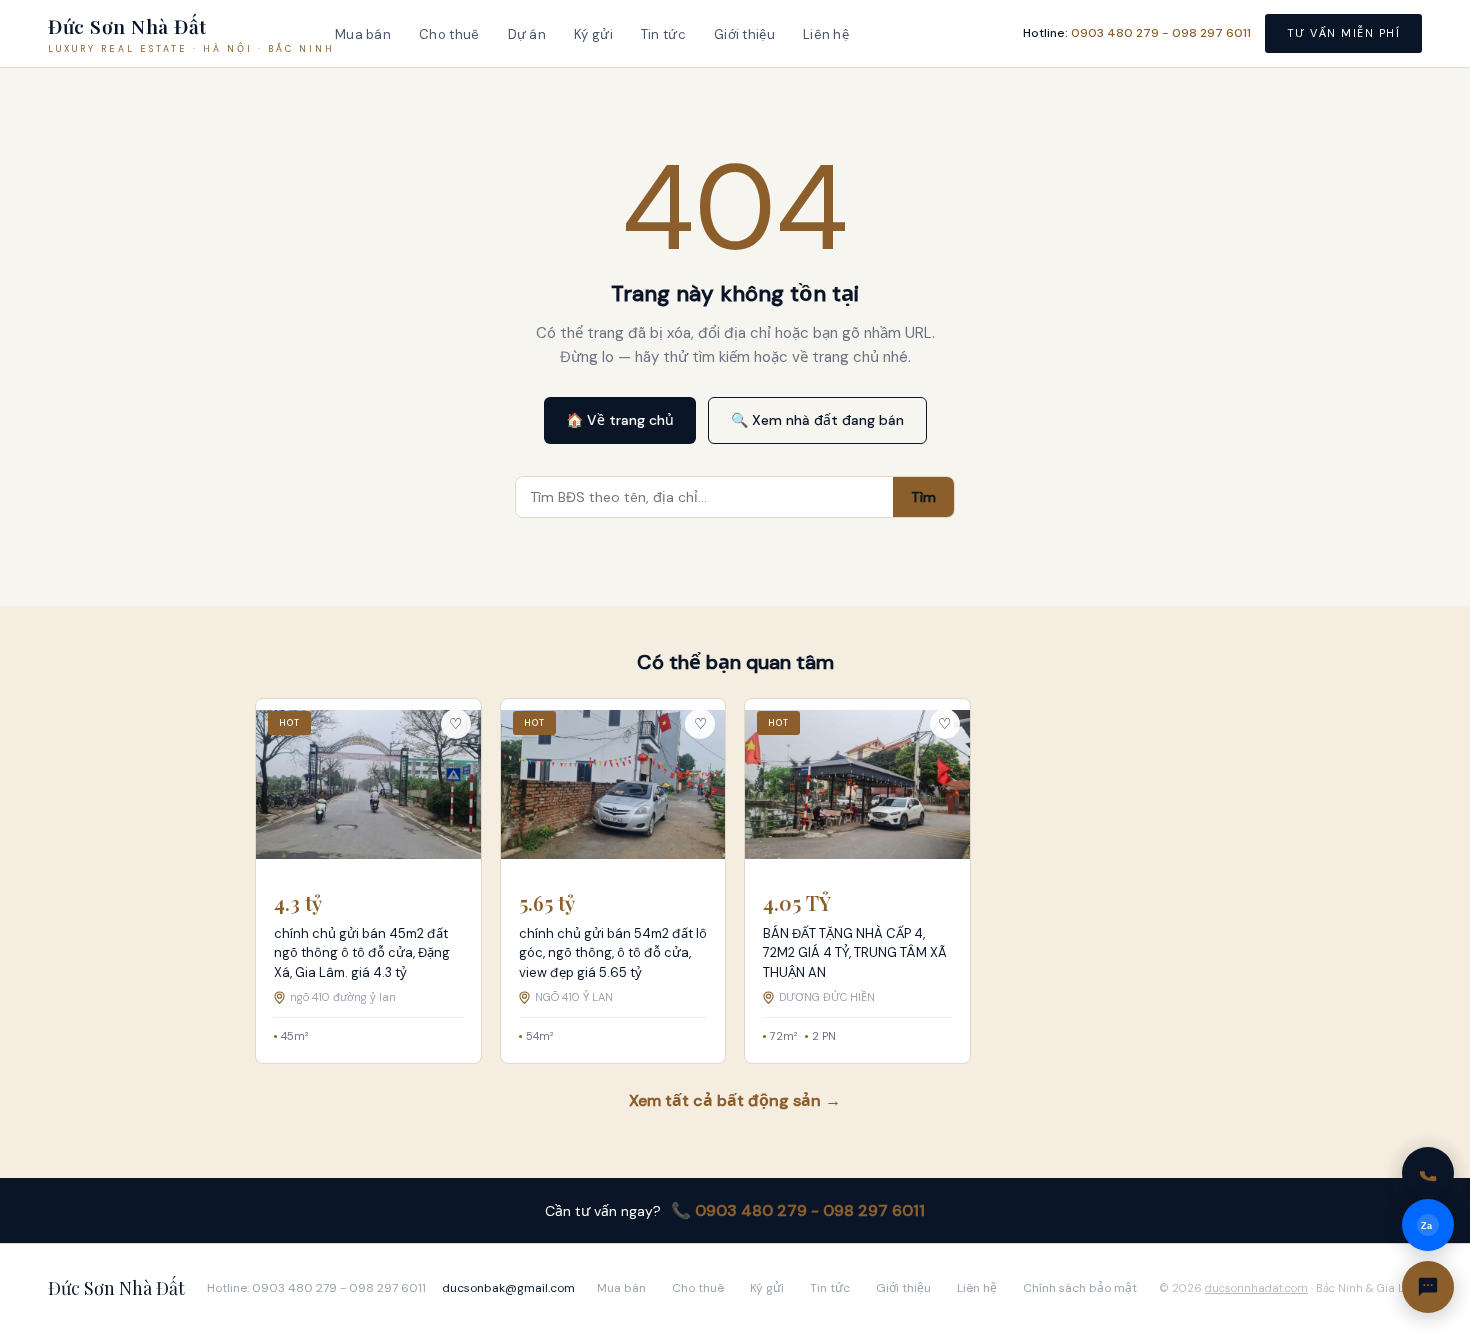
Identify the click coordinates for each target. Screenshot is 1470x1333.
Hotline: (1137, 33)
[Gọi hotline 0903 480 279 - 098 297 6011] (1428, 1173)
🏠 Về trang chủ (620, 420)
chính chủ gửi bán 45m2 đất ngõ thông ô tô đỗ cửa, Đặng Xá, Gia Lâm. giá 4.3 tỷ (362, 953)
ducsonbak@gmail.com (508, 1288)
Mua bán (363, 34)
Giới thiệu (744, 34)
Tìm (923, 497)
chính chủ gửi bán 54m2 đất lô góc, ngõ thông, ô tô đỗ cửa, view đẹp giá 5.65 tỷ (613, 953)
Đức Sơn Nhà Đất (116, 1288)
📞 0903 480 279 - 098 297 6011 (798, 1210)
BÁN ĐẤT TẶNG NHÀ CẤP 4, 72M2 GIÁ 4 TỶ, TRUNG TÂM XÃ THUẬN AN (855, 953)
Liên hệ (826, 34)
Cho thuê (449, 34)
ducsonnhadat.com (1256, 1288)
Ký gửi (593, 34)
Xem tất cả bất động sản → (735, 1100)
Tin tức (663, 34)
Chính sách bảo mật (1080, 1288)
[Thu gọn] (1428, 1287)
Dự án (527, 34)
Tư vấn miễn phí (1344, 33)
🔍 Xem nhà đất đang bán (817, 420)
